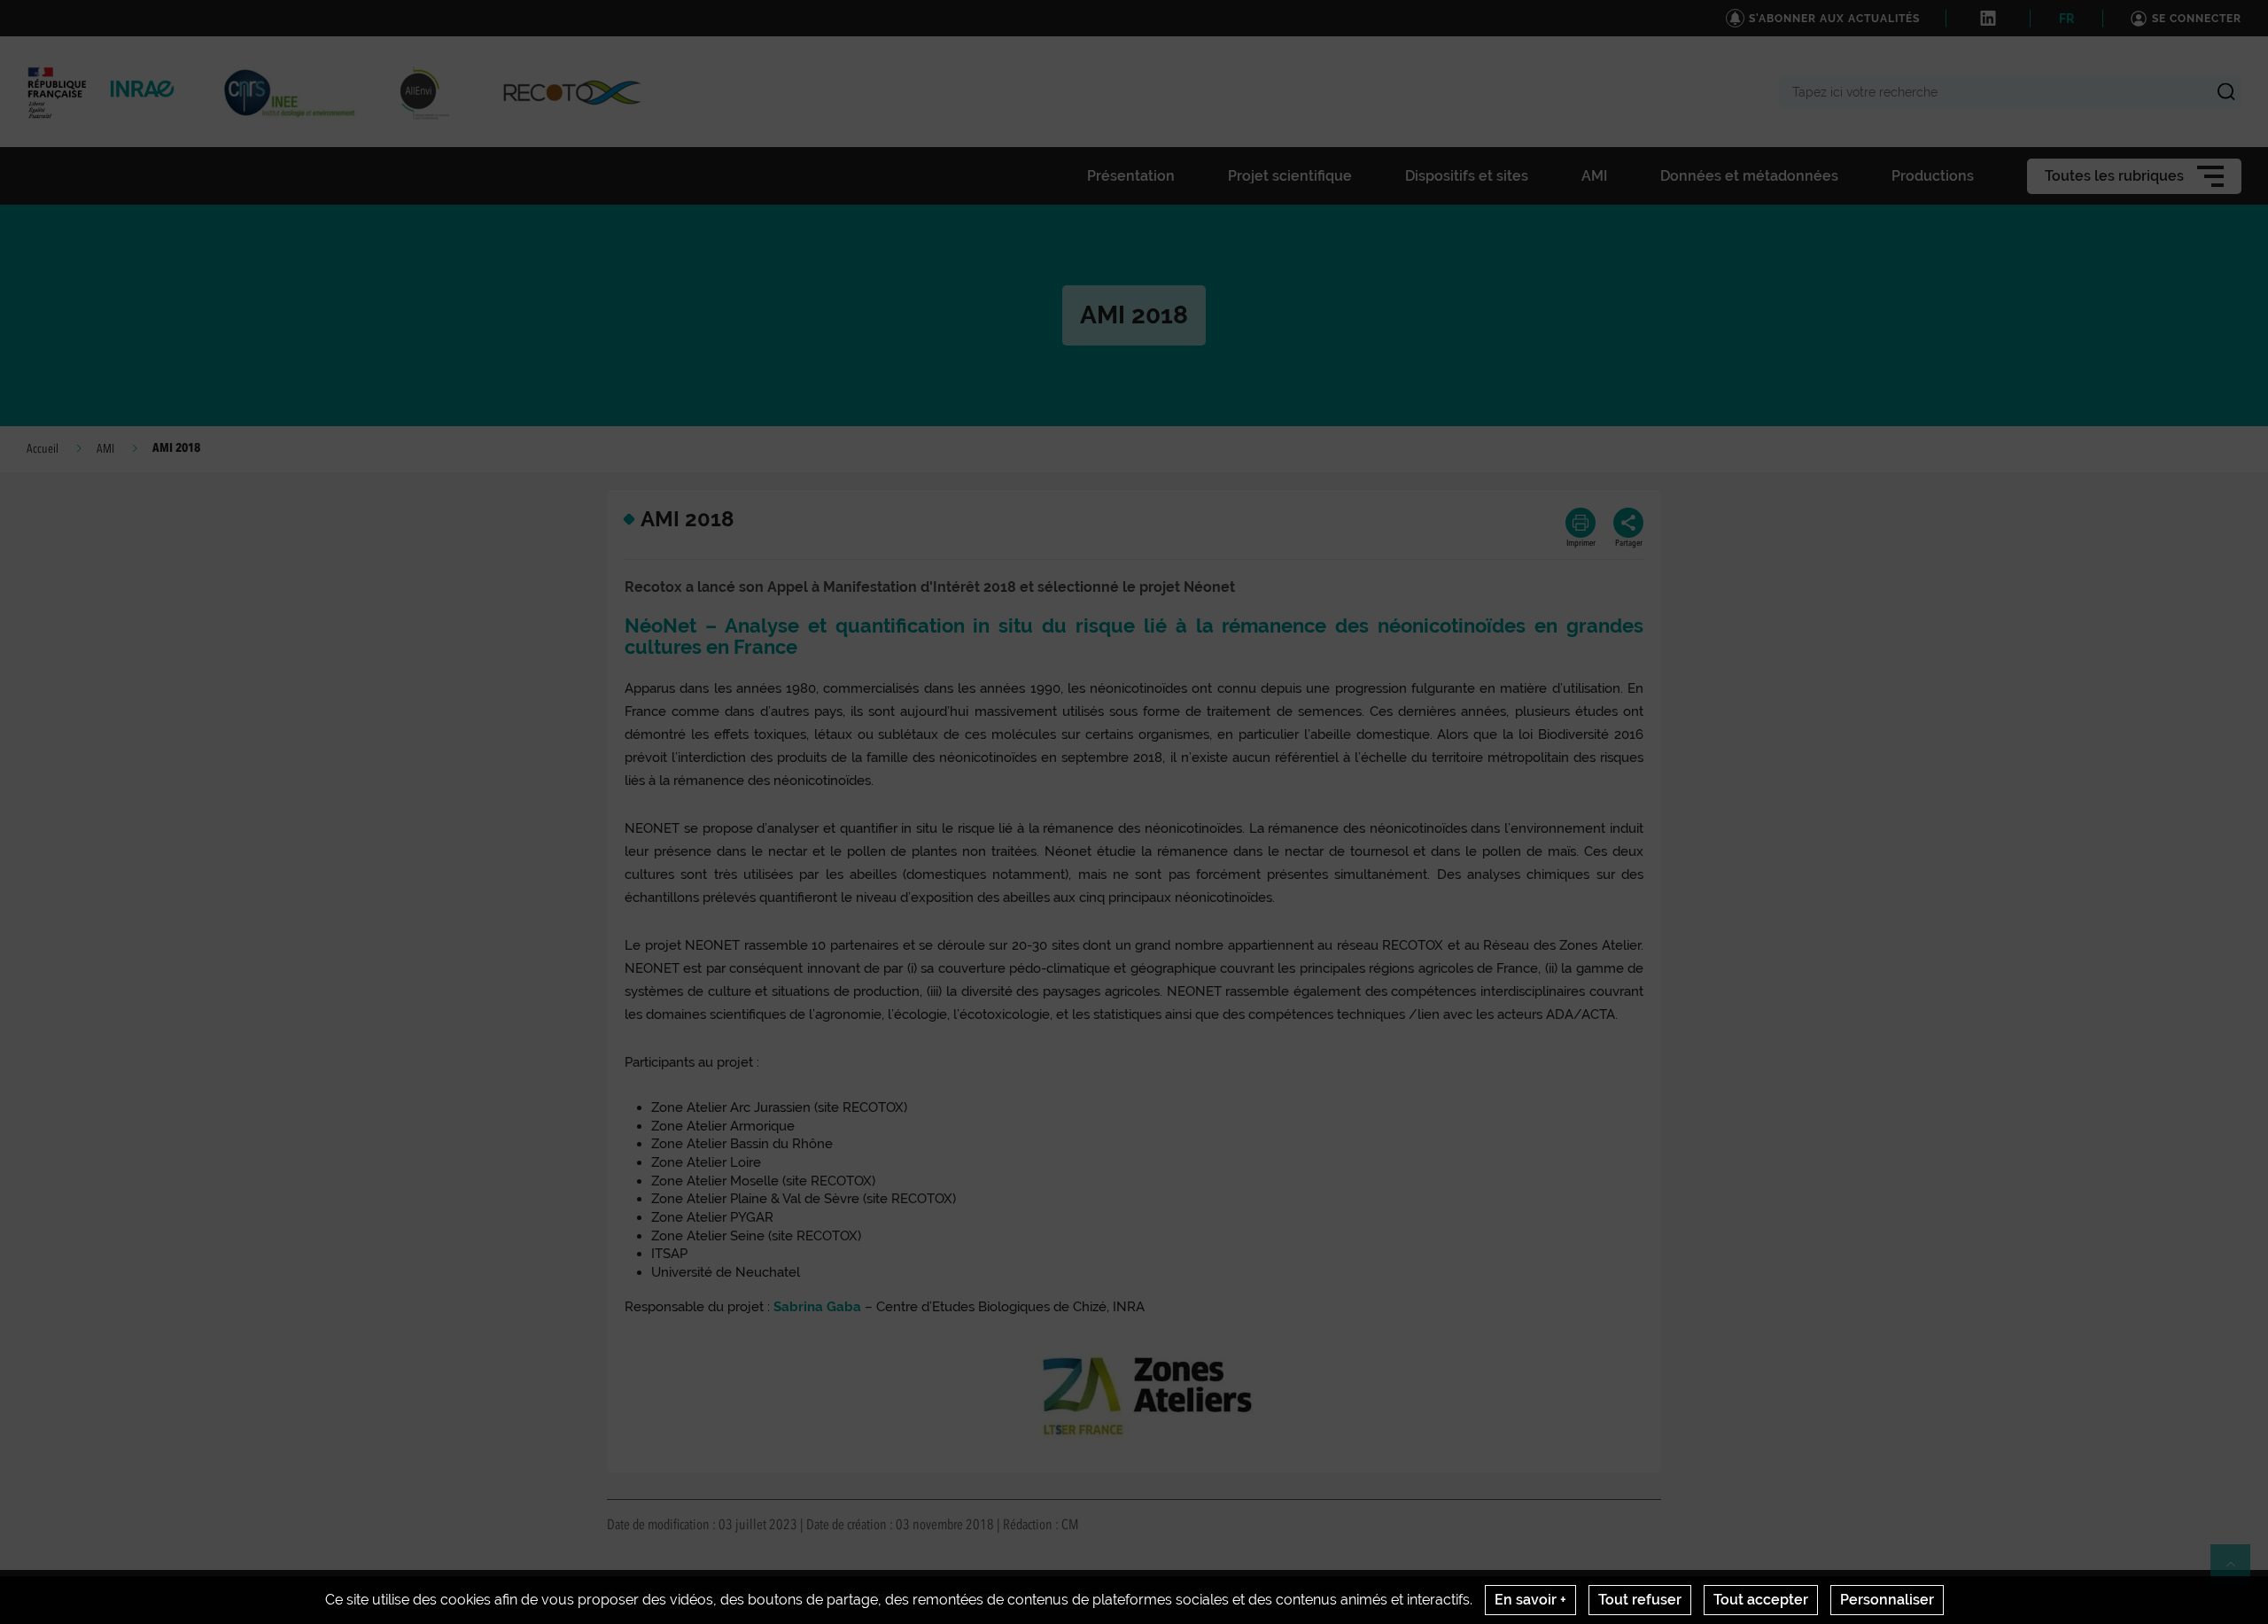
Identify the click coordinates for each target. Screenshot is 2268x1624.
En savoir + (1530, 1600)
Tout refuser (1640, 1600)
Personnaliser (1887, 1600)
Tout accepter (1761, 1600)
